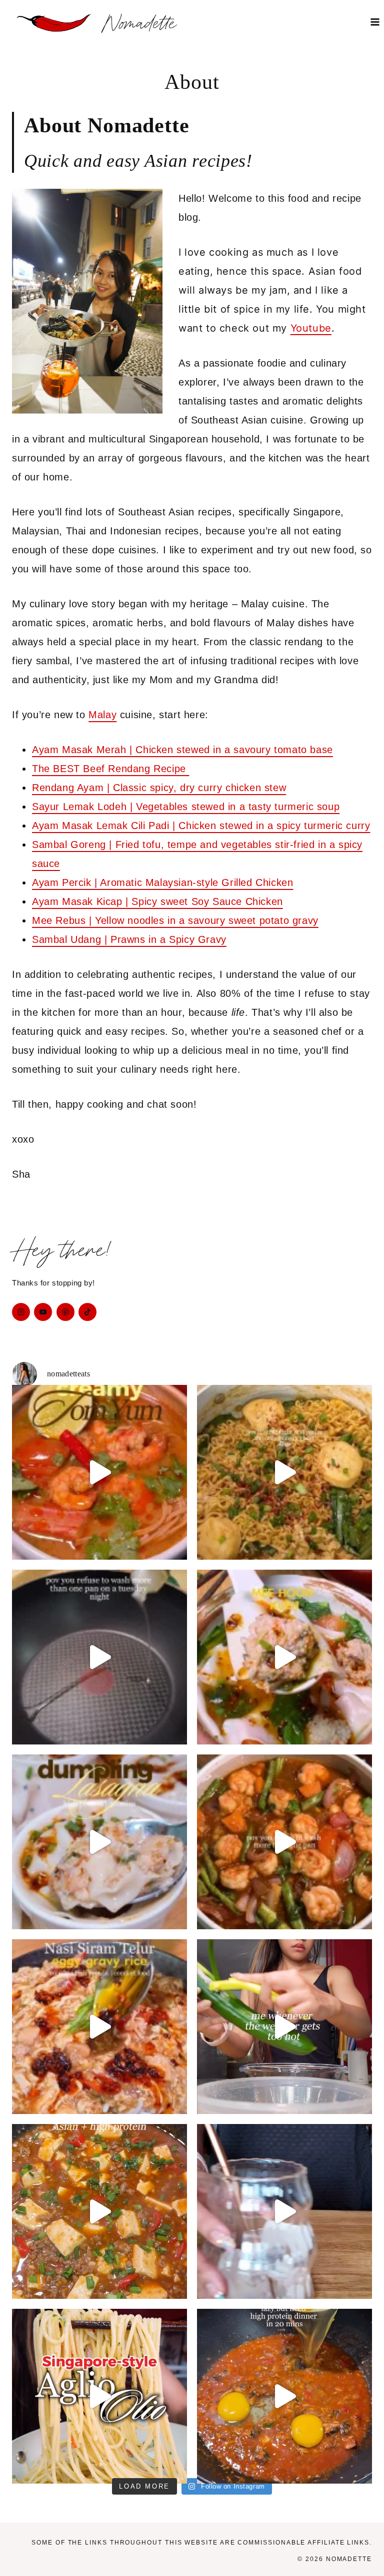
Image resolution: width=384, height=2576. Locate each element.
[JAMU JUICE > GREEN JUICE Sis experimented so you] (284, 2211)
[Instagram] (21, 1312)
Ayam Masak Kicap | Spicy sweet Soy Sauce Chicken (157, 901)
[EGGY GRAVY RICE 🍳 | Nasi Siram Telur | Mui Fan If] (99, 2027)
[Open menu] (375, 22)
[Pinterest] (65, 1312)
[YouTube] (43, 1312)
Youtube (311, 328)
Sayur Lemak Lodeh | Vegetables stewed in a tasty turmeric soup (186, 807)
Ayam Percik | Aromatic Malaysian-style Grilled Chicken (162, 882)
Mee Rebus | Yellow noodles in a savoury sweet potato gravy (175, 920)
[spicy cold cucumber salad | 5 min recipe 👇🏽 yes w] (284, 2027)
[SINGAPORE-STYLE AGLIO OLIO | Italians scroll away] (99, 2396)
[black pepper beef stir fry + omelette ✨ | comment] (99, 1657)
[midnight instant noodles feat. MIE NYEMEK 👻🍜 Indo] (284, 1472)
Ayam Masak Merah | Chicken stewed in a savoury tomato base (182, 750)
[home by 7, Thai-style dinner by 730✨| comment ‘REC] (284, 1842)
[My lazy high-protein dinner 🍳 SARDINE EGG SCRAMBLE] (284, 2396)
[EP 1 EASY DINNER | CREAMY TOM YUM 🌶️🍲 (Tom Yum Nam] (99, 1472)
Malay (102, 715)
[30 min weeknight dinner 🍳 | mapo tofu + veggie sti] (99, 2211)
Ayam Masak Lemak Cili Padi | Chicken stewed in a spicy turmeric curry (201, 826)
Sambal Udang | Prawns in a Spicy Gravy (129, 939)
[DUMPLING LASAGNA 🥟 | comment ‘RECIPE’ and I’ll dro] (99, 1842)
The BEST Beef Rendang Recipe (110, 769)
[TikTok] (87, 1312)
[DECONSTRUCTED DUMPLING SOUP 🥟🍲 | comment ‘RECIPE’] (284, 1657)
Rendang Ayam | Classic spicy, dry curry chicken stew (159, 788)
